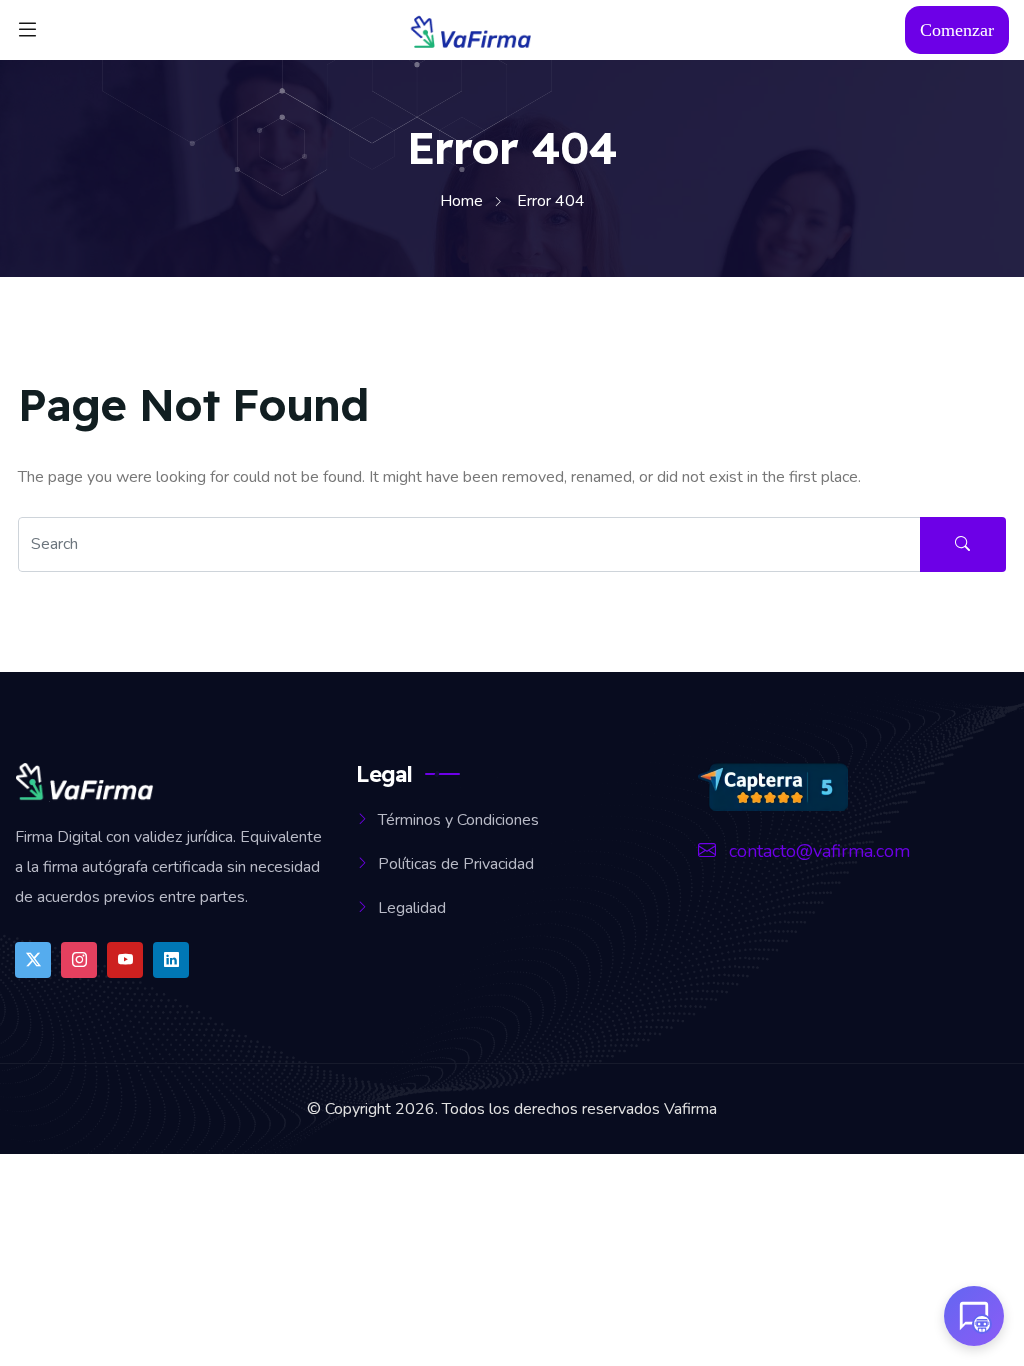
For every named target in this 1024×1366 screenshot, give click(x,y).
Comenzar (957, 30)
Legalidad (412, 908)
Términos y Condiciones (458, 820)
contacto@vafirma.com (817, 851)
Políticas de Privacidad (456, 864)
